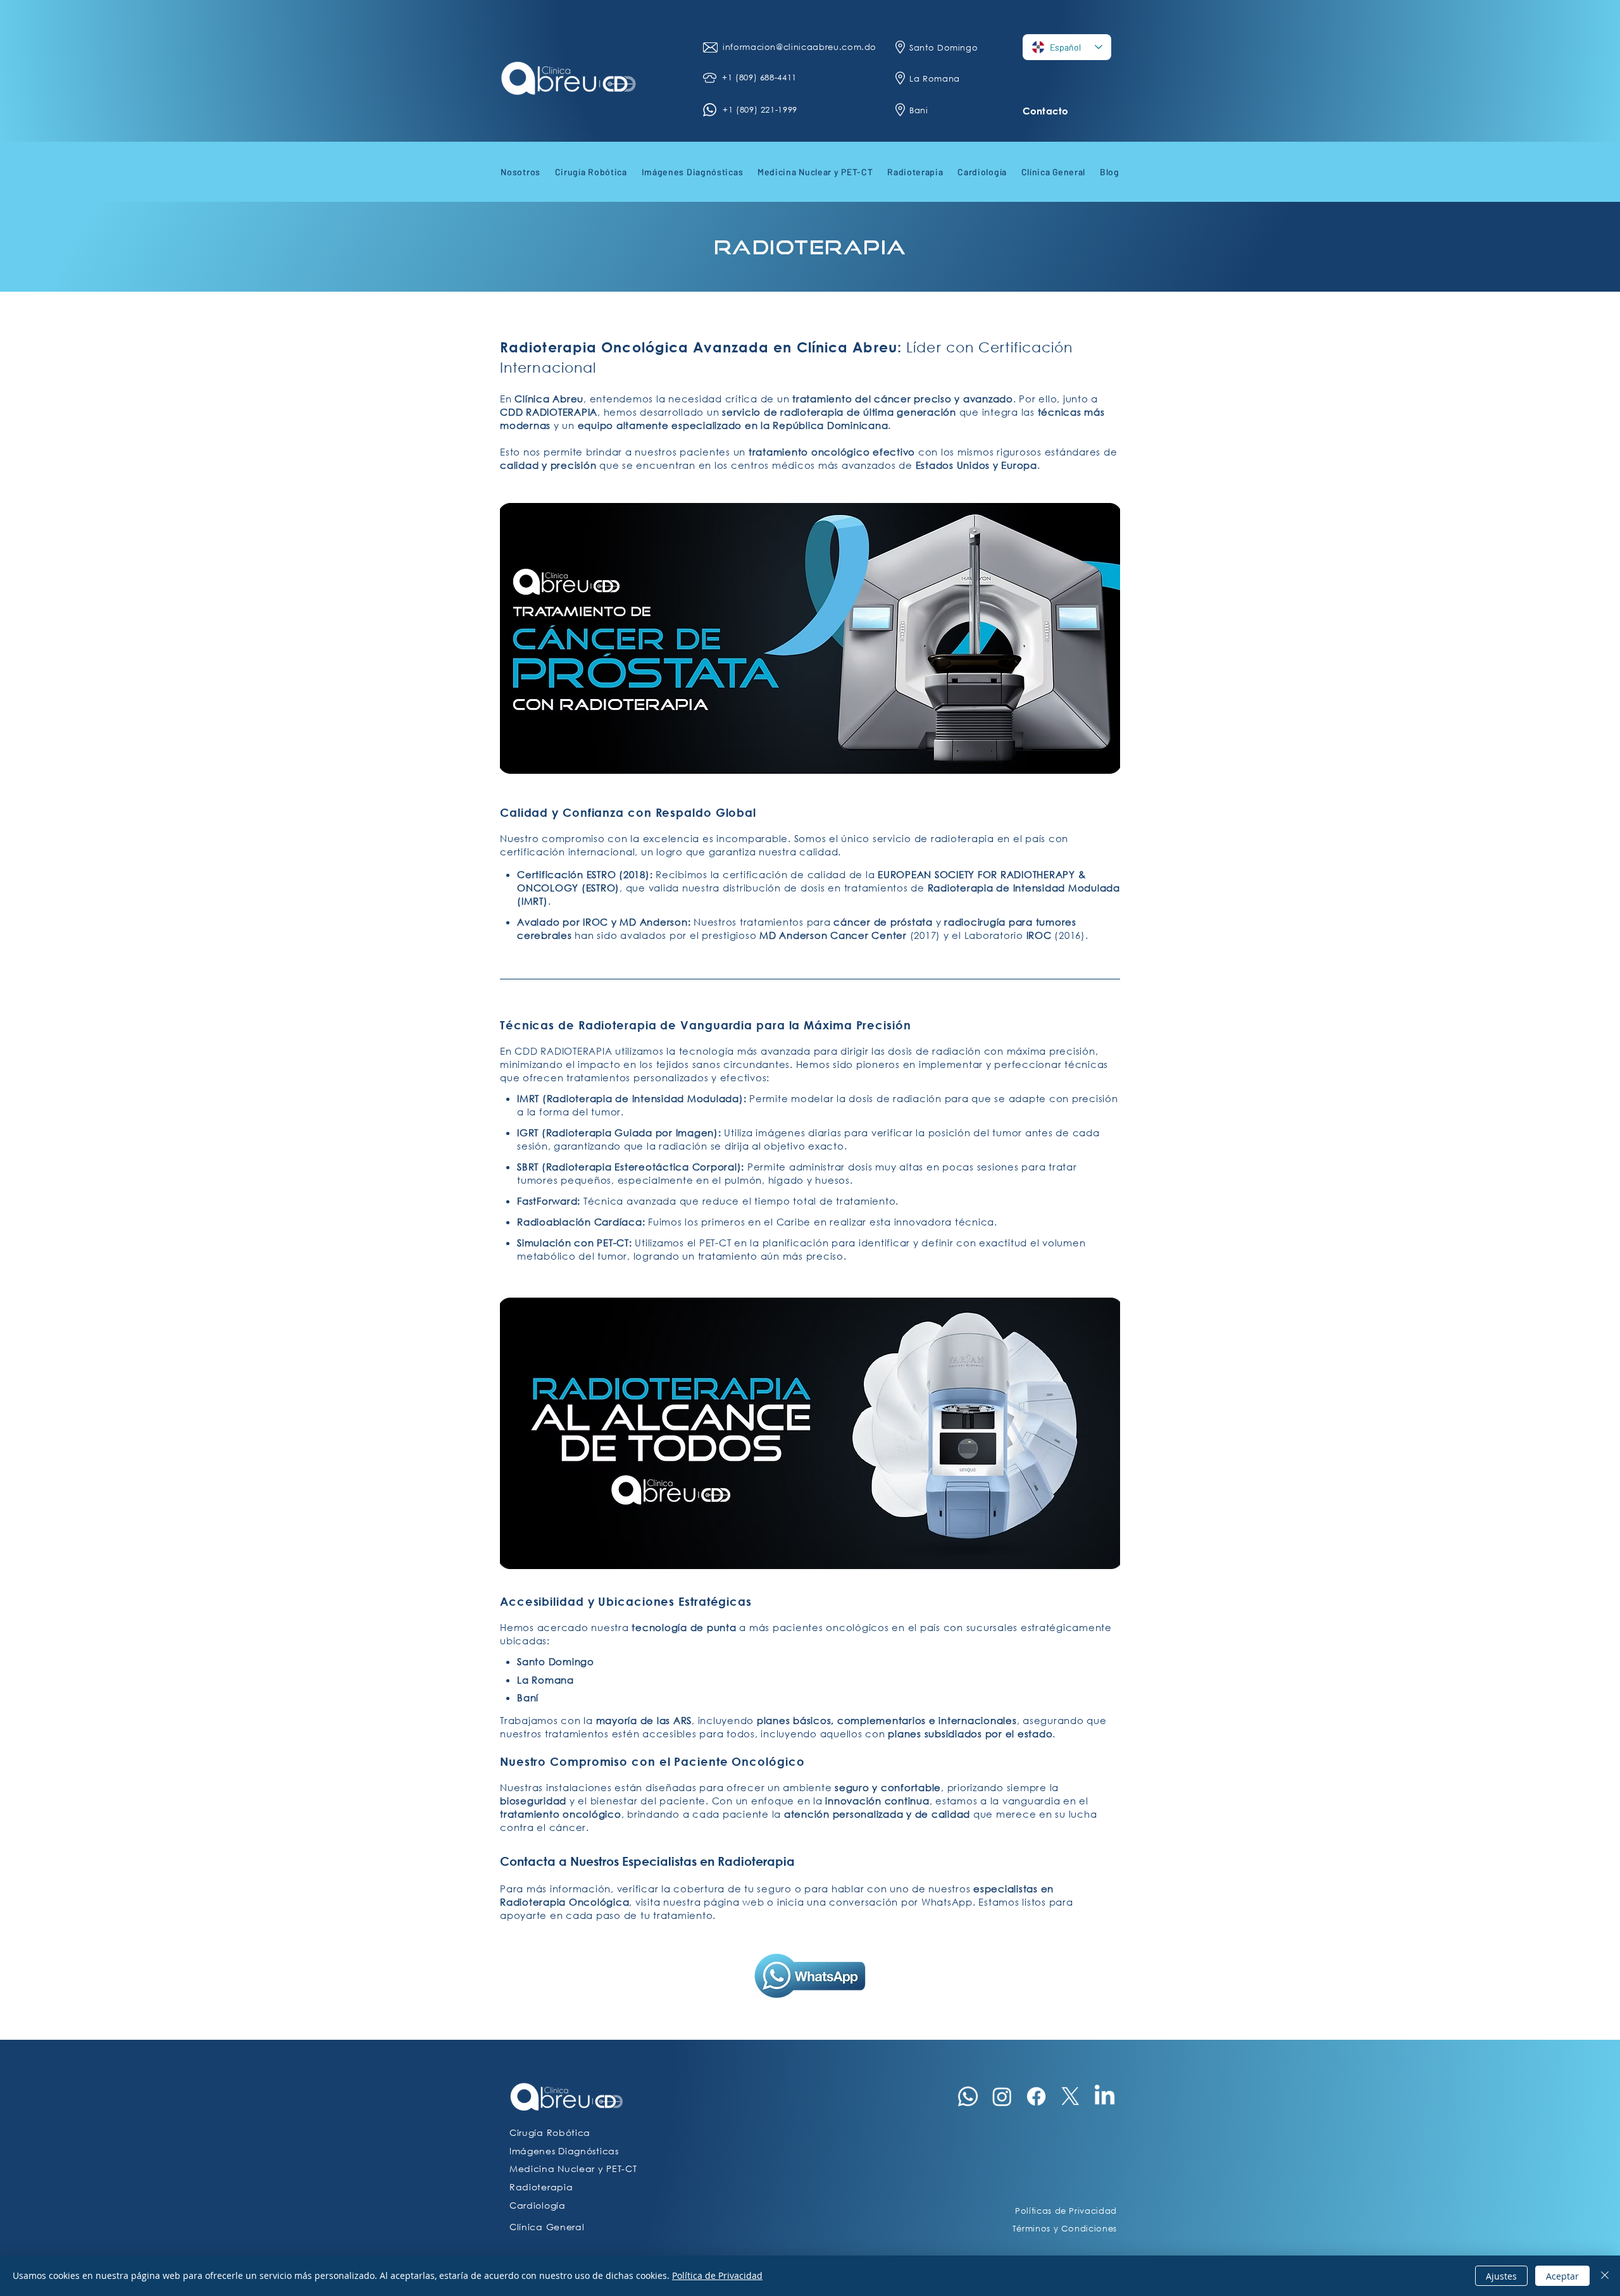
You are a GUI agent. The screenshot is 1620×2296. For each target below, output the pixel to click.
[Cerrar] (1605, 2276)
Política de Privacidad (717, 2275)
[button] (520, 171)
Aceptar (1562, 2276)
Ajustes (1501, 2276)
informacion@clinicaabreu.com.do (801, 47)
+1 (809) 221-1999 (760, 110)
